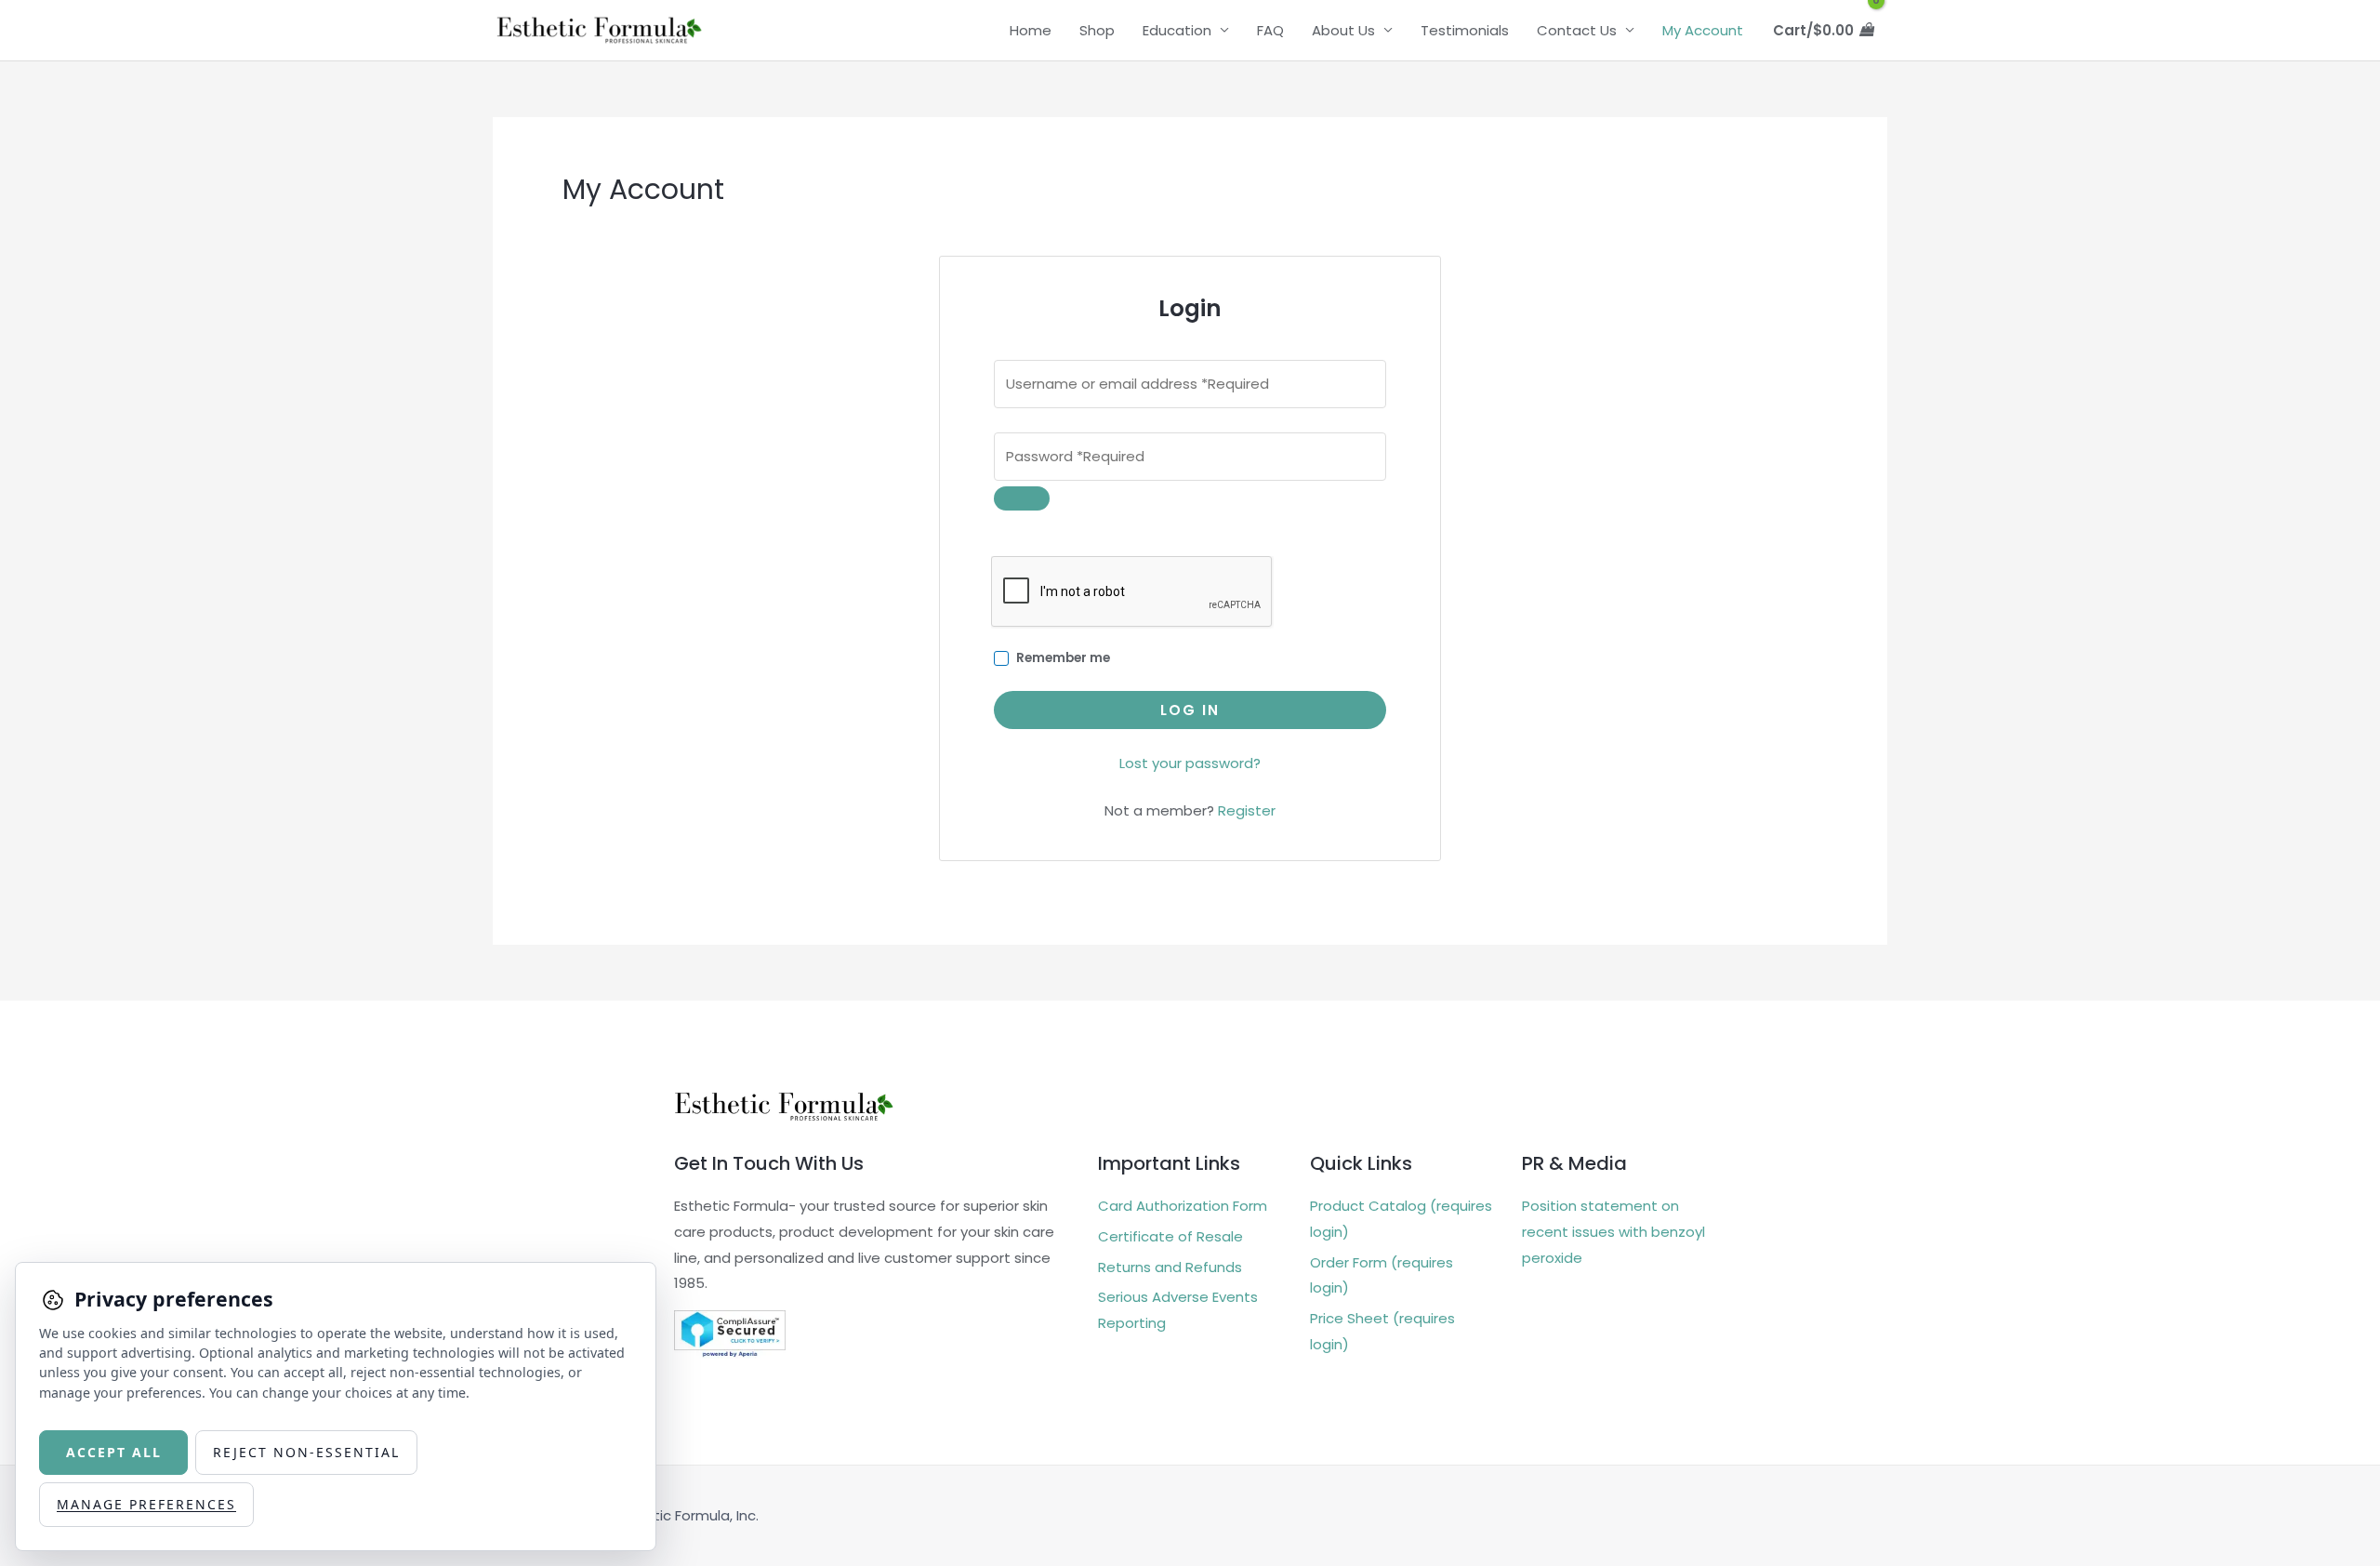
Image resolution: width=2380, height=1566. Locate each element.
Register (1247, 810)
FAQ (1270, 30)
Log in (1190, 710)
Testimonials (1465, 30)
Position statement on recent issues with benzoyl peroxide (1613, 1232)
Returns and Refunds (1170, 1267)
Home (1031, 30)
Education (1177, 30)
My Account (1703, 30)
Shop (1097, 30)
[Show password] (1022, 498)
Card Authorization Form (1183, 1206)
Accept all (114, 1452)
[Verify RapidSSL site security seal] (730, 1333)
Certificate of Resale (1170, 1236)
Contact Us (1577, 30)
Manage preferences (146, 1504)
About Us (1343, 30)
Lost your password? (1190, 763)
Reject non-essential (306, 1452)
